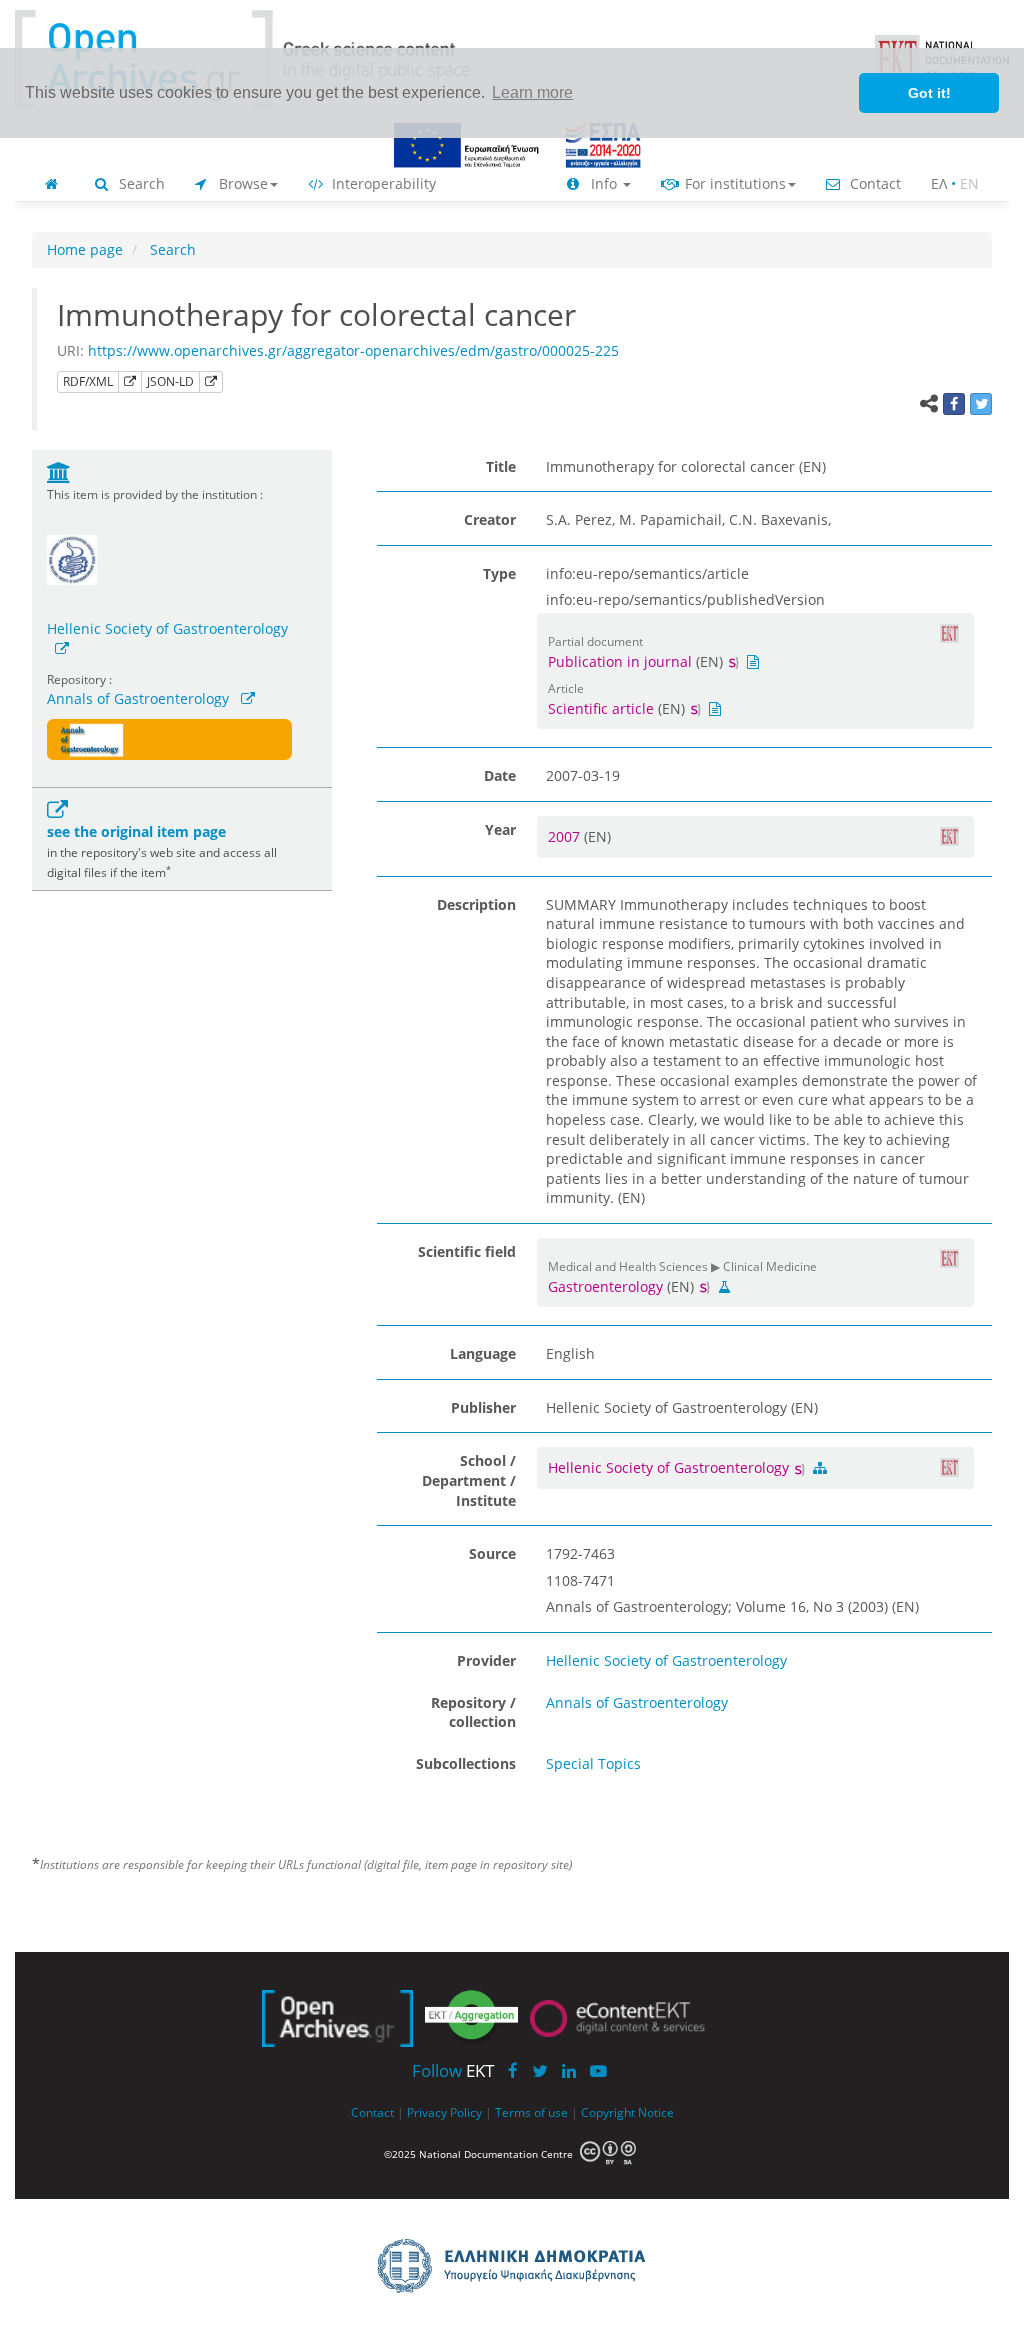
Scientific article (601, 708)
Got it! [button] (929, 93)
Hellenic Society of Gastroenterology (167, 628)
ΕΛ (939, 183)
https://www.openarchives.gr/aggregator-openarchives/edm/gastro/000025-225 (353, 350)
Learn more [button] (532, 92)
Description (476, 904)
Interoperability (382, 183)
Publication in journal (620, 661)
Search (140, 183)
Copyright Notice (627, 2112)
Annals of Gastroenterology (138, 698)
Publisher (483, 1407)
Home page (85, 249)
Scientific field (467, 1251)
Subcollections (466, 1763)
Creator (490, 519)
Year (500, 829)
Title (501, 466)
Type (499, 573)
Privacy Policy (444, 2112)
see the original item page (136, 831)
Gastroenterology (605, 1286)
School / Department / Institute (469, 1480)
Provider (486, 1660)
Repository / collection (473, 1712)
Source (492, 1553)
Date (500, 775)
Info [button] (604, 183)
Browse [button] (241, 183)
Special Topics (593, 1763)
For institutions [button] (733, 183)
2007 (566, 836)
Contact (873, 183)
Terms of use (531, 2112)
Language (483, 1353)
